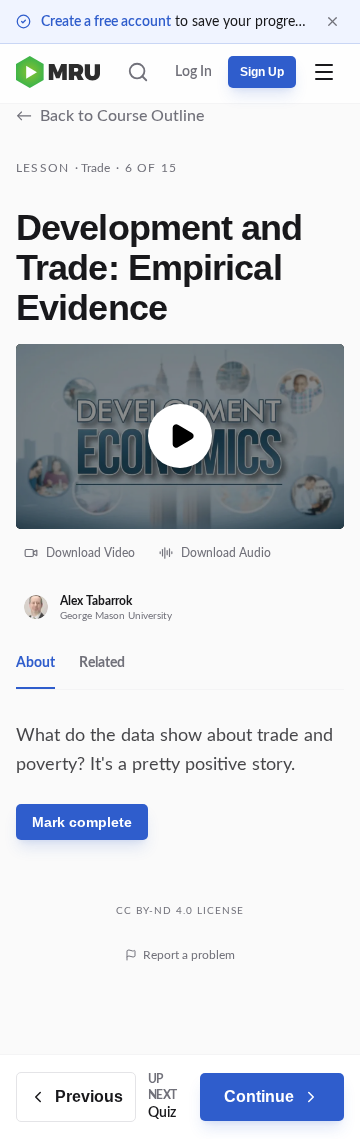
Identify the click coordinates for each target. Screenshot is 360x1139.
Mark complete (82, 822)
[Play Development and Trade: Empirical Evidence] (180, 436)
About (35, 663)
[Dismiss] (332, 21)
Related (102, 663)
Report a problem (189, 955)
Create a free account (106, 22)
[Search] (138, 72)
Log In (193, 72)
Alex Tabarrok (96, 601)
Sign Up (262, 72)
